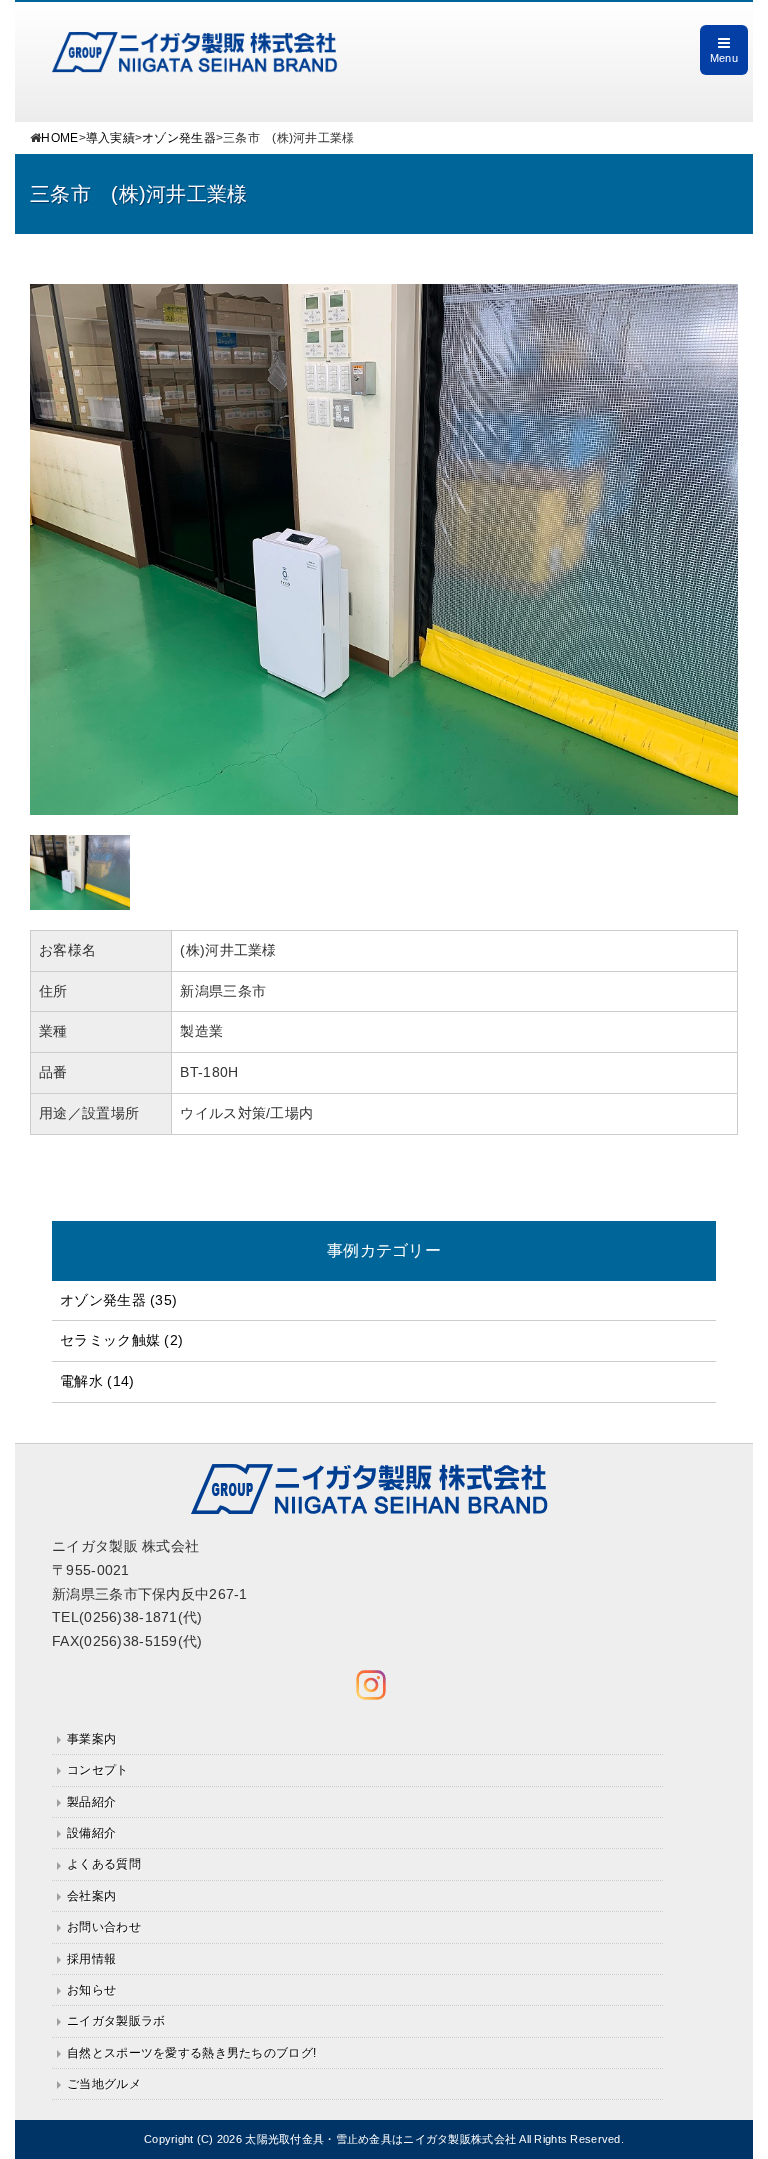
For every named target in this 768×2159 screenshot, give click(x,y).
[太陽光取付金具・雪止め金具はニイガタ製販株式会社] (195, 43)
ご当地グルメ (104, 2084)
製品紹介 (91, 1802)
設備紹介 (91, 1833)
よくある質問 (104, 1864)
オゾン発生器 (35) (118, 1300)
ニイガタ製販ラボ (116, 2021)
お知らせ (91, 1990)
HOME (59, 138)
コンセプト (97, 1770)
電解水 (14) (97, 1381)
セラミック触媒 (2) (121, 1340)
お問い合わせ (104, 1927)
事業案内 (91, 1739)
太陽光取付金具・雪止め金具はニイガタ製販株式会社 (380, 2139)
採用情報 (91, 1959)
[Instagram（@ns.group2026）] (371, 1685)
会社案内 (91, 1896)
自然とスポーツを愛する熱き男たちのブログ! (191, 2053)
